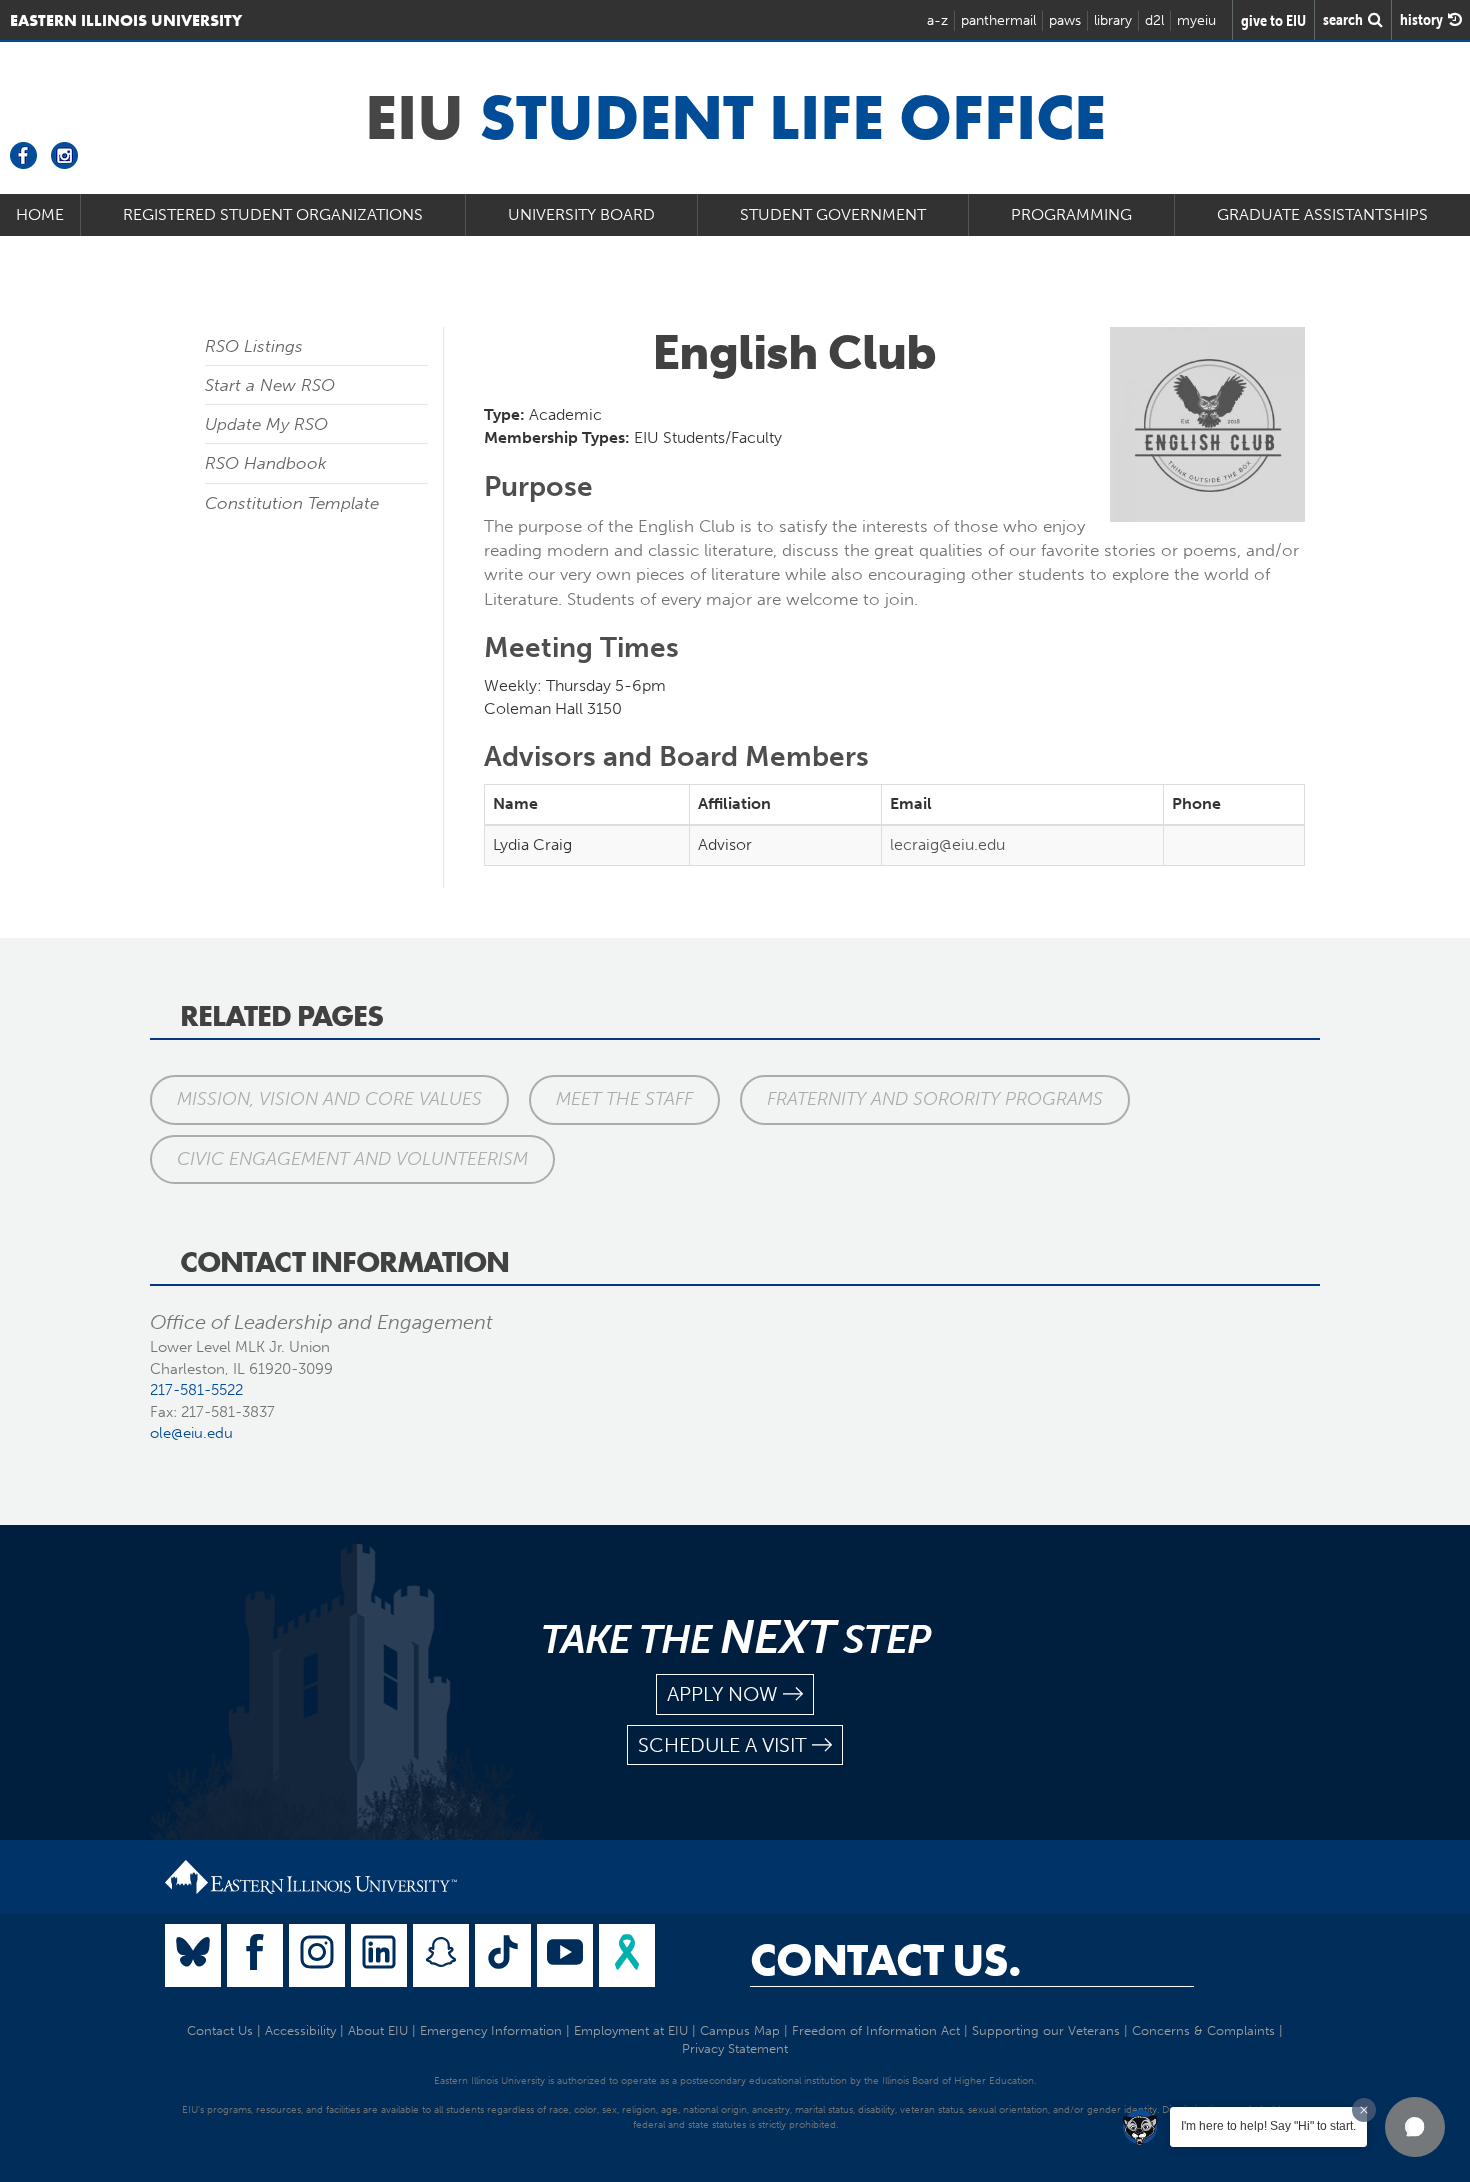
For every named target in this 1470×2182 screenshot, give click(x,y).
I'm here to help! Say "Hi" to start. (1268, 2126)
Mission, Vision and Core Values (329, 1099)
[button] (1415, 2127)
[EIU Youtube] (565, 1955)
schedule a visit (722, 1745)
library (1113, 20)
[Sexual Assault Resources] (627, 1955)
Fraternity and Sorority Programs (935, 1099)
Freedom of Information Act (876, 2030)
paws (1065, 20)
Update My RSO (266, 424)
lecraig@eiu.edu (947, 844)
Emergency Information (491, 2030)
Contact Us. (885, 1960)
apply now (722, 1694)
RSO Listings (254, 346)
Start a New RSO (270, 385)
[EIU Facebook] (255, 1955)
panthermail (998, 20)
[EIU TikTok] (503, 1955)
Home (40, 214)
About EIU (378, 2030)
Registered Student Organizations (273, 214)
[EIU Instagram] (317, 1955)
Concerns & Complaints (1203, 2030)
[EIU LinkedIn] (379, 1955)
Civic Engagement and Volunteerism (352, 1159)
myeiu (1196, 20)
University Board (581, 214)
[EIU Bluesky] (193, 1955)
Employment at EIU (631, 2030)
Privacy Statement (735, 2048)
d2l (1154, 20)
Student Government (833, 214)
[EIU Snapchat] (441, 1955)
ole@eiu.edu (191, 1433)
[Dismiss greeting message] (1364, 2110)
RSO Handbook (266, 463)
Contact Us (220, 2030)
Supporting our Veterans (1046, 2030)
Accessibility (300, 2030)
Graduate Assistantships (1322, 214)
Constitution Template (292, 503)
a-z (937, 20)
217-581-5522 (196, 1390)
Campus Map (740, 2030)
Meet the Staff (624, 1099)
